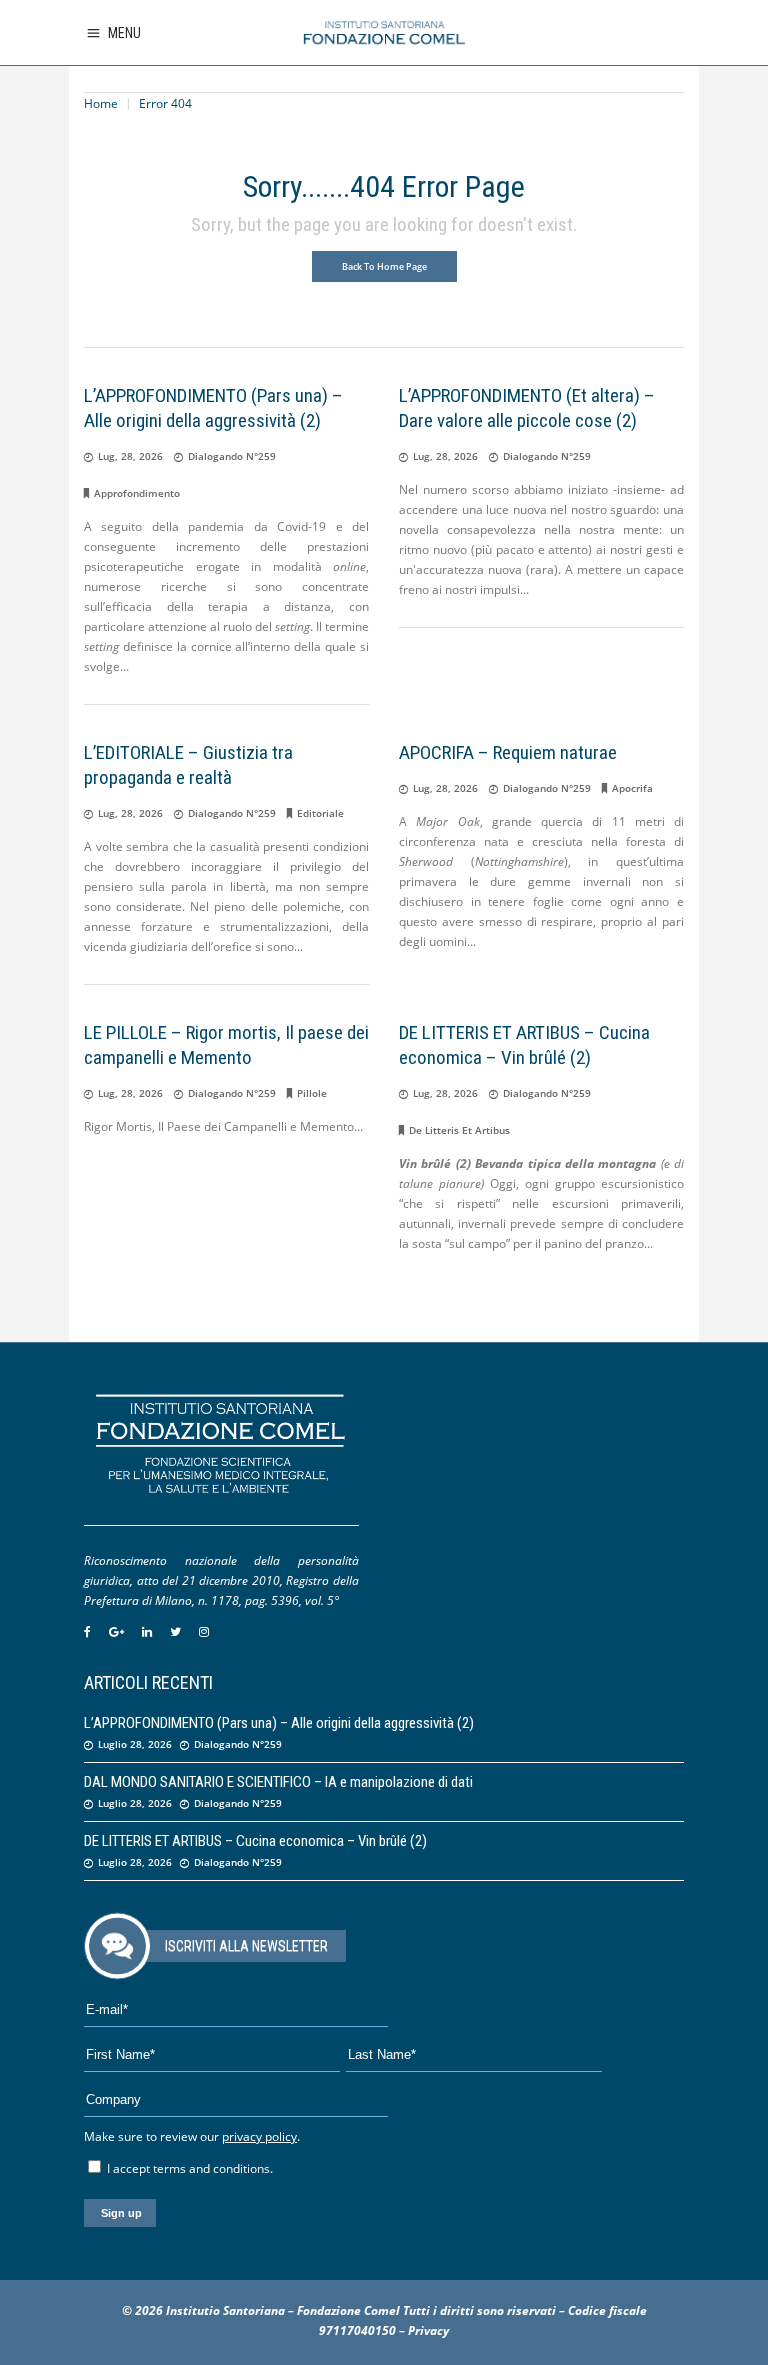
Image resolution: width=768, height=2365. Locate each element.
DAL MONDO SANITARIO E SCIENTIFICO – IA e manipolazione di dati (278, 1782)
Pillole (312, 1093)
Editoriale (320, 813)
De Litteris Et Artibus (459, 1130)
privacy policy (259, 2136)
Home (101, 103)
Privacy (428, 2330)
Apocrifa (632, 788)
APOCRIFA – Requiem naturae (508, 752)
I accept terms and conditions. (188, 2168)
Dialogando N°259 (232, 456)
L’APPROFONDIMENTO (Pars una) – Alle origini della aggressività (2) (279, 1723)
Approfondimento (137, 493)
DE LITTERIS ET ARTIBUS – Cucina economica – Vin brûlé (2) (255, 1841)
